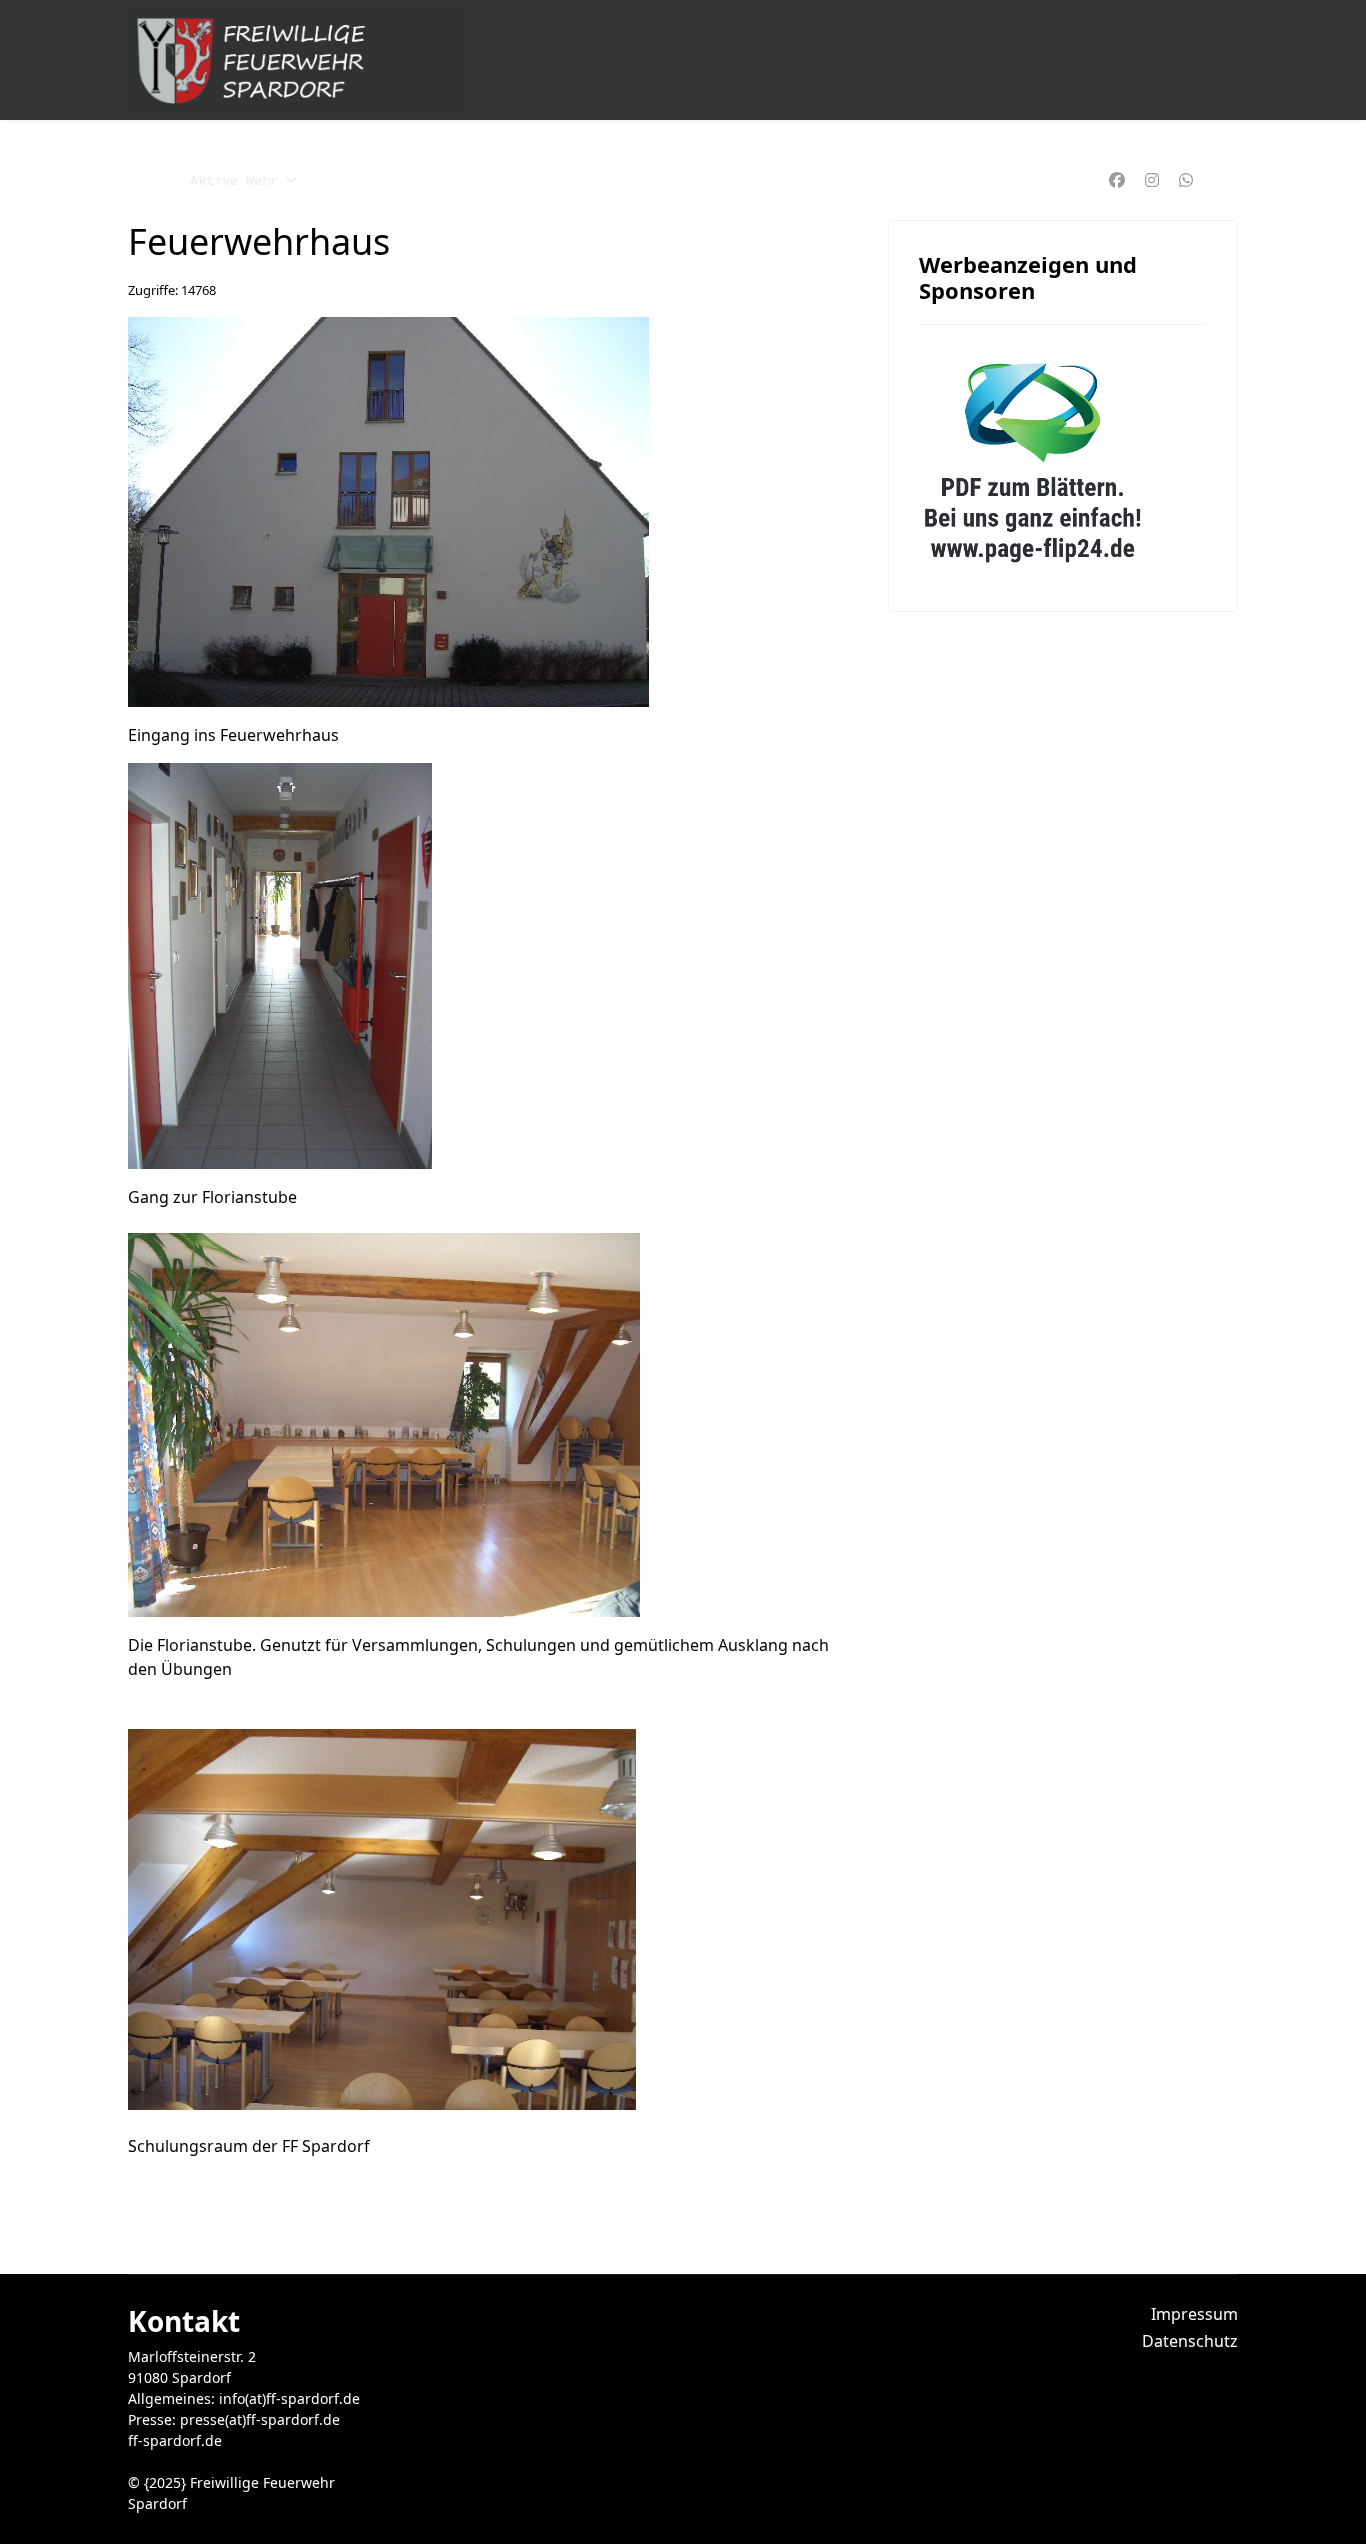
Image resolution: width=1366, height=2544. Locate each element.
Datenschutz (1190, 2341)
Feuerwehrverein (653, 180)
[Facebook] (1117, 180)
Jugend (351, 180)
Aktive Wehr (234, 180)
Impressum (1194, 2314)
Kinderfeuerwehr (484, 180)
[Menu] (1225, 180)
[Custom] (1186, 180)
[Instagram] (1152, 180)
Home (144, 180)
